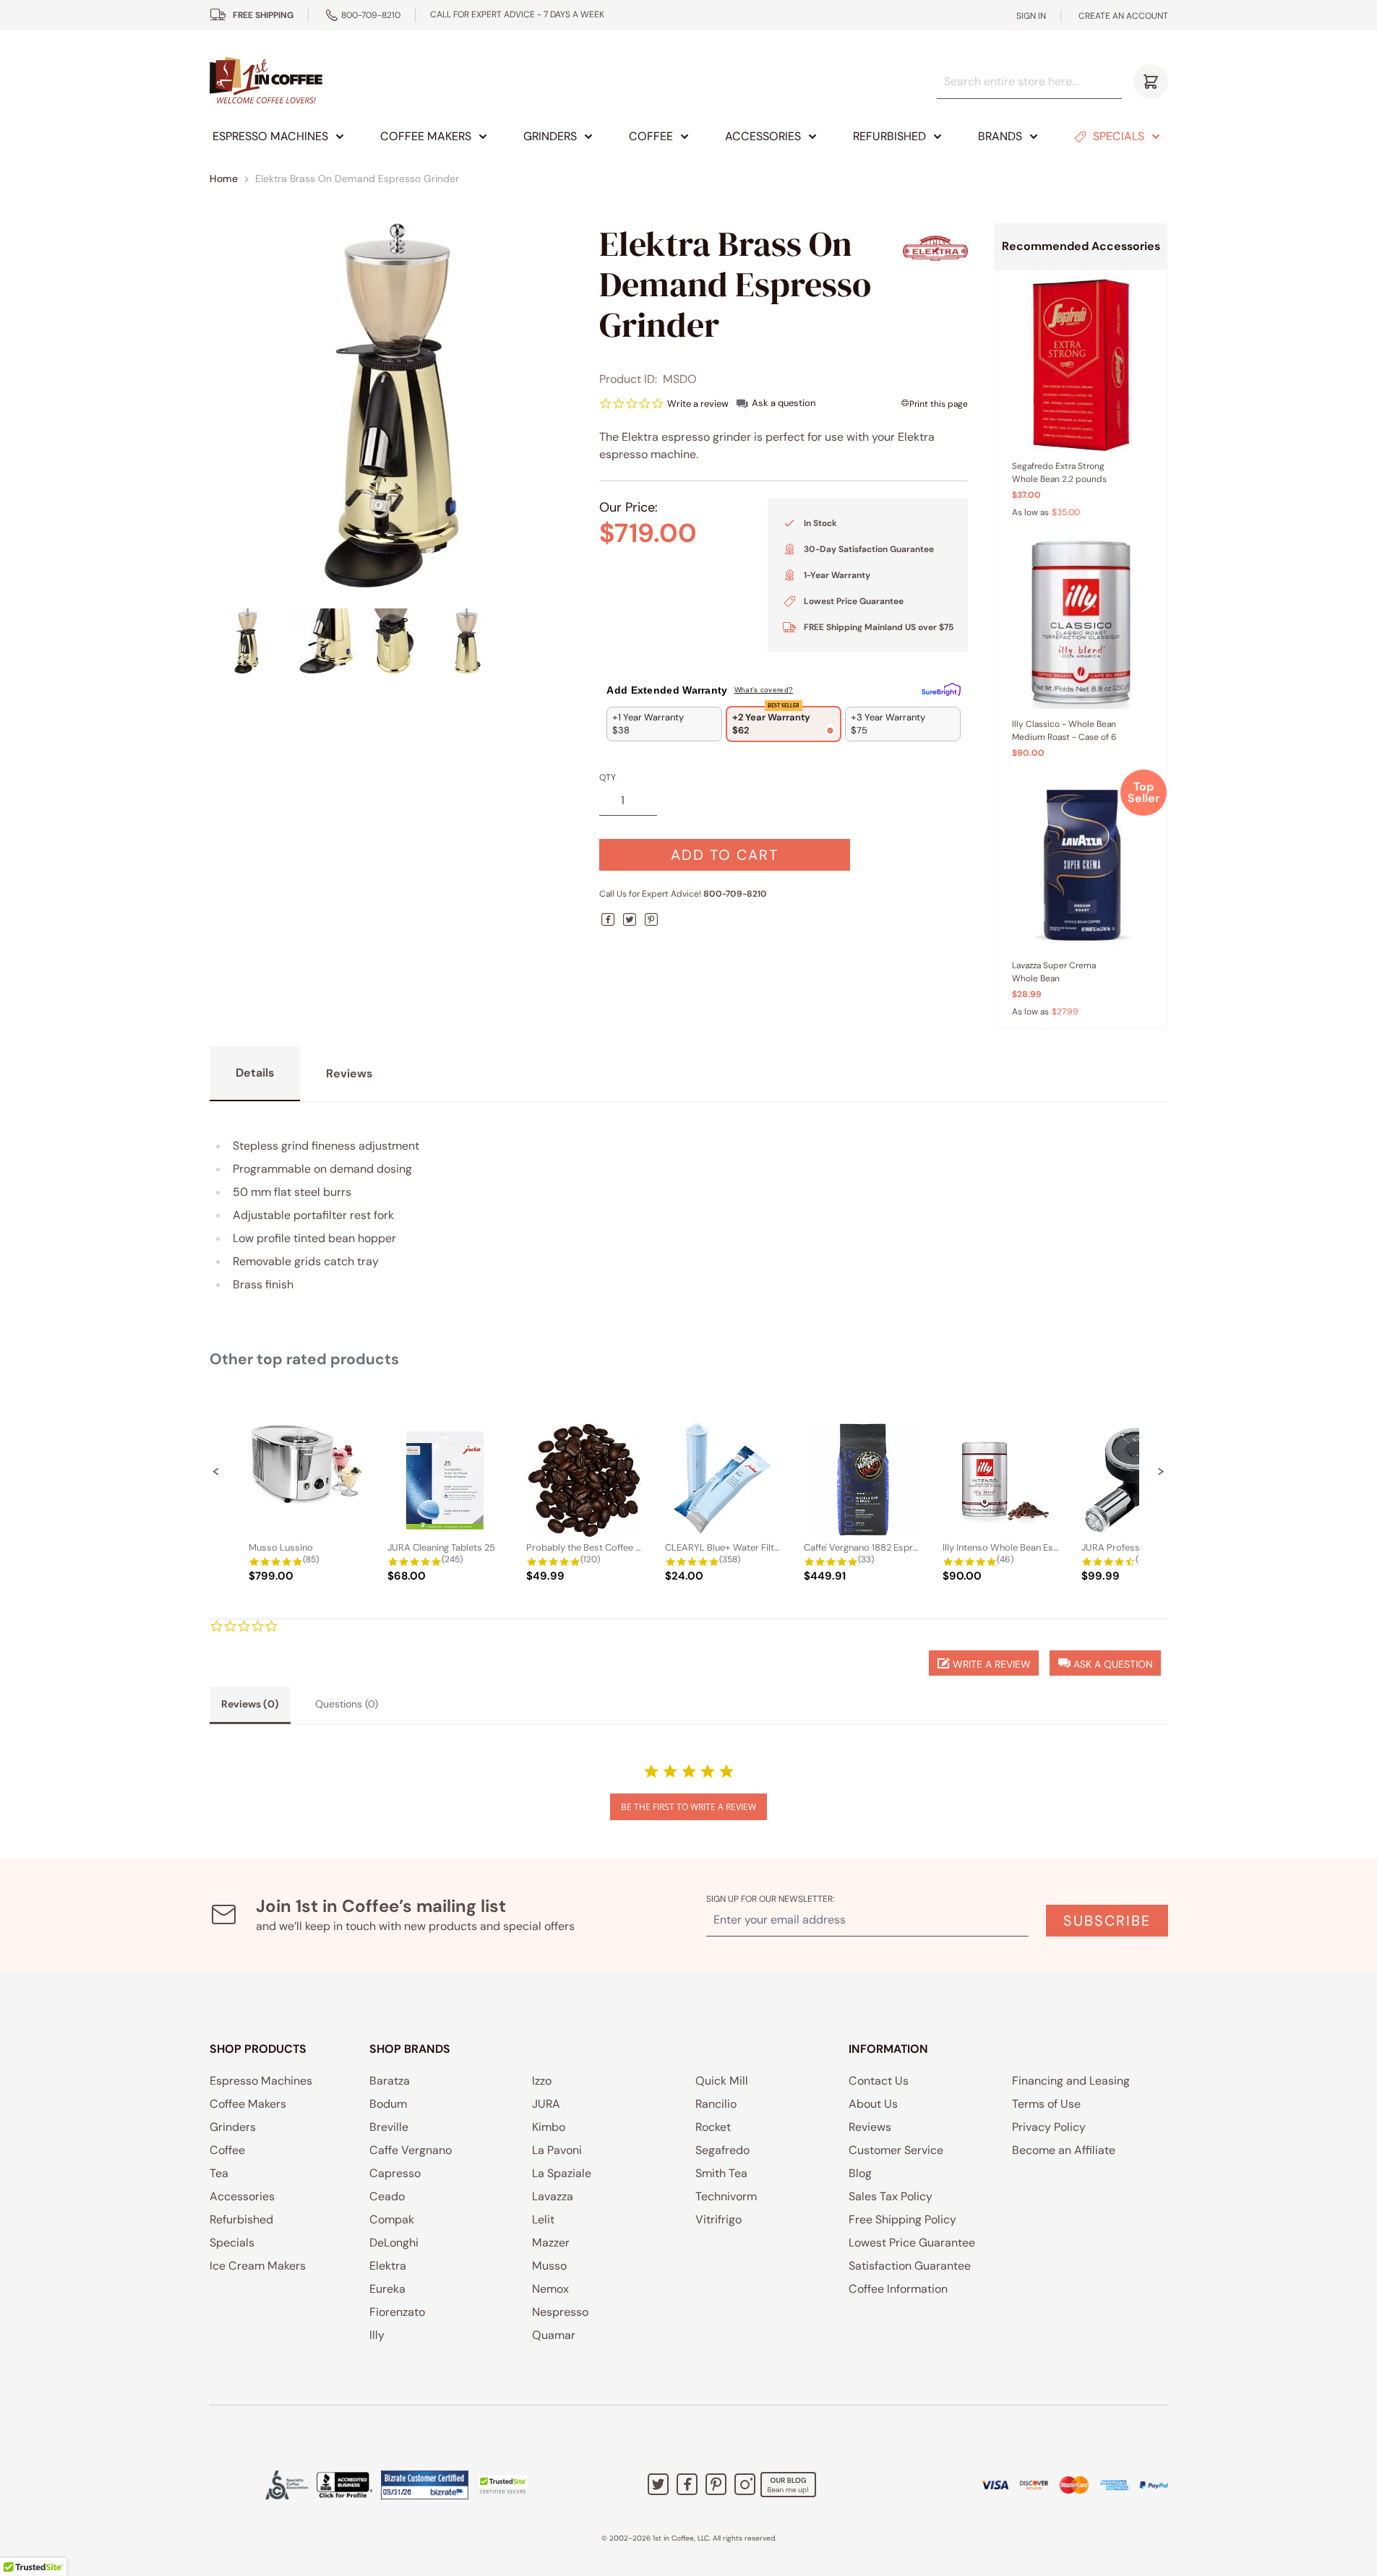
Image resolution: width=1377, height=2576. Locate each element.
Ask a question (784, 403)
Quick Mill (722, 2081)
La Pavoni (557, 2150)
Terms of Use (1046, 2104)
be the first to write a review (688, 1807)
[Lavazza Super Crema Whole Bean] (1081, 864)
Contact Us (879, 2081)
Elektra (388, 2266)
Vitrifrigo (718, 2219)
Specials (1119, 136)
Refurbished (889, 136)
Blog (860, 2173)
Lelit (543, 2219)
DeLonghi (394, 2243)
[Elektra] (935, 248)
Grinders (550, 136)
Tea (219, 2173)
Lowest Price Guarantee (912, 2243)
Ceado (387, 2196)
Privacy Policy (1049, 2127)
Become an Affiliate (1064, 2150)
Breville (389, 2127)
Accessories (763, 136)
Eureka (387, 2289)
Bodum (388, 2104)
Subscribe (1107, 1921)
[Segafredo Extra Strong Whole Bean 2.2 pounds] (1081, 365)
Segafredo (722, 2150)
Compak (392, 2219)
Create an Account (1123, 16)
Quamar (554, 2335)
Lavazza (553, 2196)
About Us (873, 2104)
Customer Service (896, 2150)
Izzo (542, 2081)
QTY (608, 777)
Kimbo (549, 2127)
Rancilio (716, 2104)
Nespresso (560, 2312)
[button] (216, 1471)
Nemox (550, 2289)
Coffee (651, 136)
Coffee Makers (426, 136)
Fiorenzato (397, 2312)
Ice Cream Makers (258, 2266)
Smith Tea (721, 2173)
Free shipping (263, 15)
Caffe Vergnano (411, 2150)
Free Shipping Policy (902, 2219)
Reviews (870, 2127)
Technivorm (726, 2196)
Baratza (390, 2081)
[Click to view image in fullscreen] (392, 405)
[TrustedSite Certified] (503, 2485)
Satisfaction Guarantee (910, 2266)
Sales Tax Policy (891, 2196)
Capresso (395, 2173)
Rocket (713, 2127)
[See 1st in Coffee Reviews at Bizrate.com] (425, 2485)
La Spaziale (562, 2173)
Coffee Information (898, 2289)
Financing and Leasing (1071, 2081)
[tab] (250, 1705)
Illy (377, 2335)
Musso (549, 2266)
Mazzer (551, 2243)
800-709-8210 (371, 15)
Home (224, 178)
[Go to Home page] (266, 81)
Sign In (1031, 16)
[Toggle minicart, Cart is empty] (1151, 82)
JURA (546, 2104)
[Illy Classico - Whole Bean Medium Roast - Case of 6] (1081, 624)
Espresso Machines (270, 136)
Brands (1000, 136)
